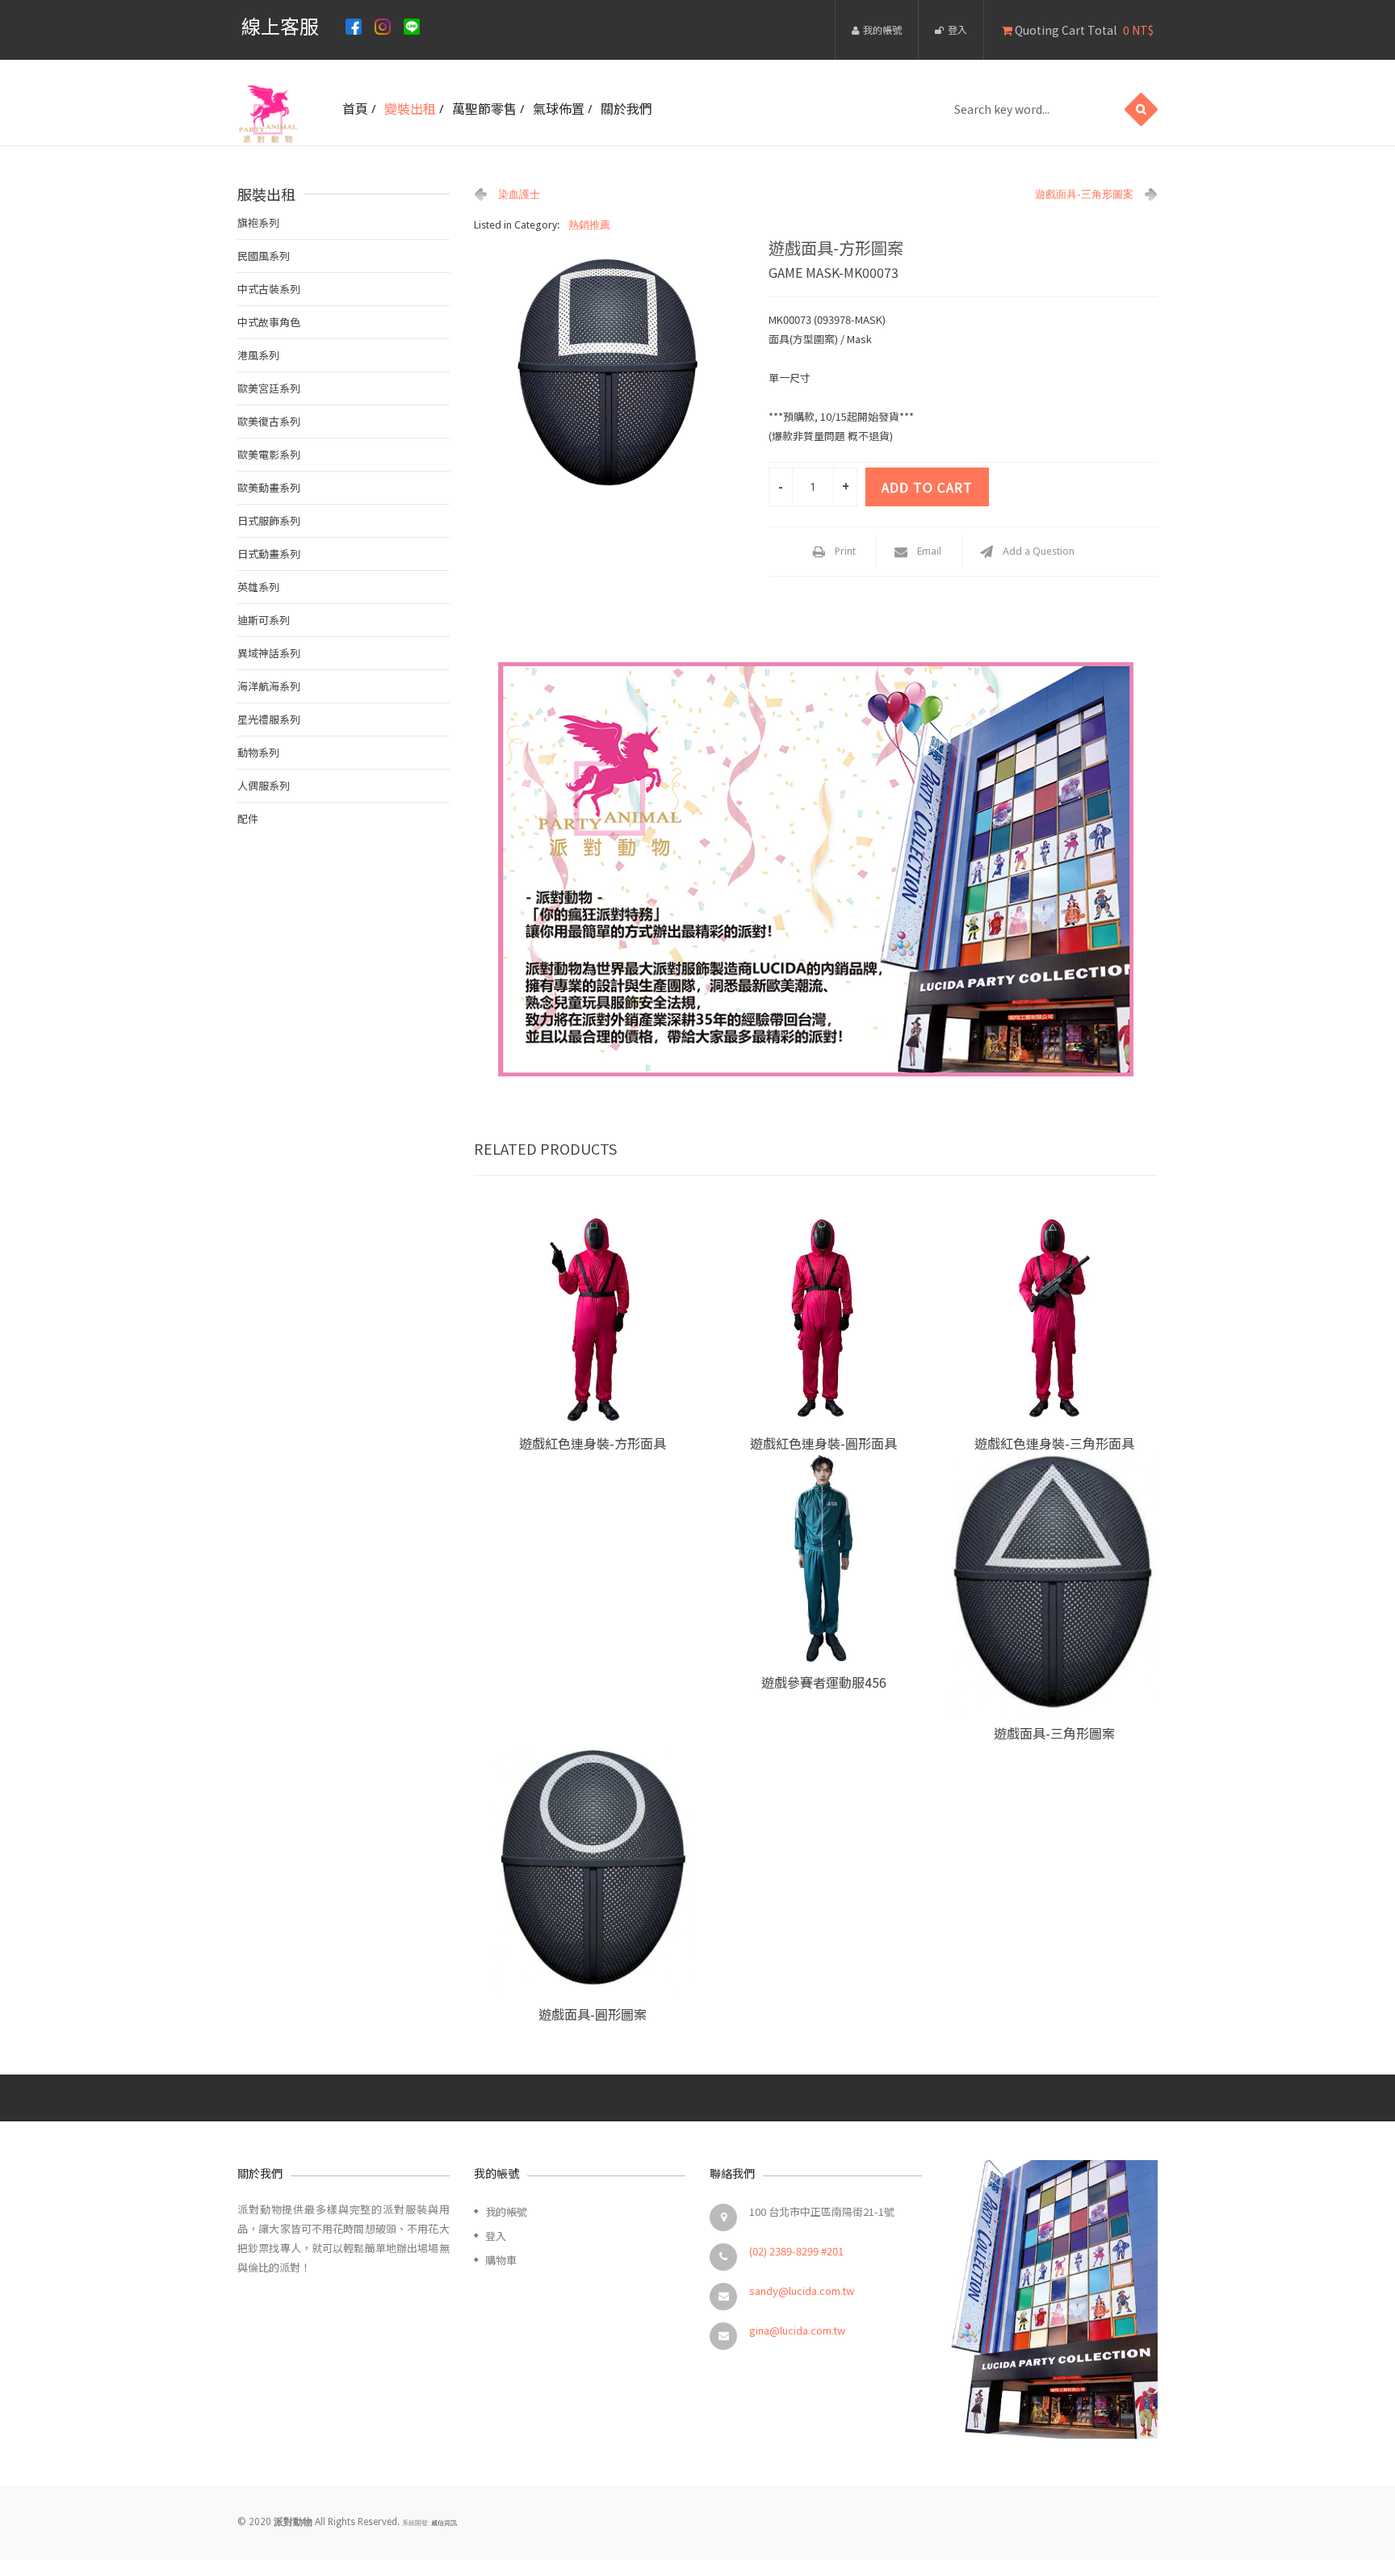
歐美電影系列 (269, 454)
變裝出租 (410, 108)
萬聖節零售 (484, 108)
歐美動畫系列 (269, 487)
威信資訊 (444, 2523)
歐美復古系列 (269, 421)
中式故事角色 (269, 322)
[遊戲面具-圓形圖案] (593, 1869)
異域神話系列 (269, 653)
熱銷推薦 (589, 225)
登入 (957, 29)
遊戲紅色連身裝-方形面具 (593, 1443)
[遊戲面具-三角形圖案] (1054, 1584)
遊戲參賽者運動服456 (824, 1682)
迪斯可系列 (264, 620)
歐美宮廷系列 (269, 388)
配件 (248, 818)
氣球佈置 (559, 108)
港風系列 (258, 355)
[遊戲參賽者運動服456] (823, 1559)
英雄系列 (258, 587)
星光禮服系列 (269, 719)
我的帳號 (882, 29)
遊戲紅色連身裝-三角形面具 (1054, 1443)
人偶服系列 (264, 785)
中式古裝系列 (269, 289)
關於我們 (626, 108)
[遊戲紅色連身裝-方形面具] (593, 1319)
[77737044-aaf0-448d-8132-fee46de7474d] (610, 371)
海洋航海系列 (269, 686)
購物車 (501, 2260)
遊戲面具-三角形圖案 (1084, 194)
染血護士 (519, 194)
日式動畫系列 (269, 554)
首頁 (355, 108)
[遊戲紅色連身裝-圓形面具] (823, 1319)
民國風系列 (264, 256)
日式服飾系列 (269, 520)
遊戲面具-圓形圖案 (593, 2014)
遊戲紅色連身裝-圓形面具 (823, 1443)
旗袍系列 (258, 222)
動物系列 (258, 752)
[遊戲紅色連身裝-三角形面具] (1054, 1319)
